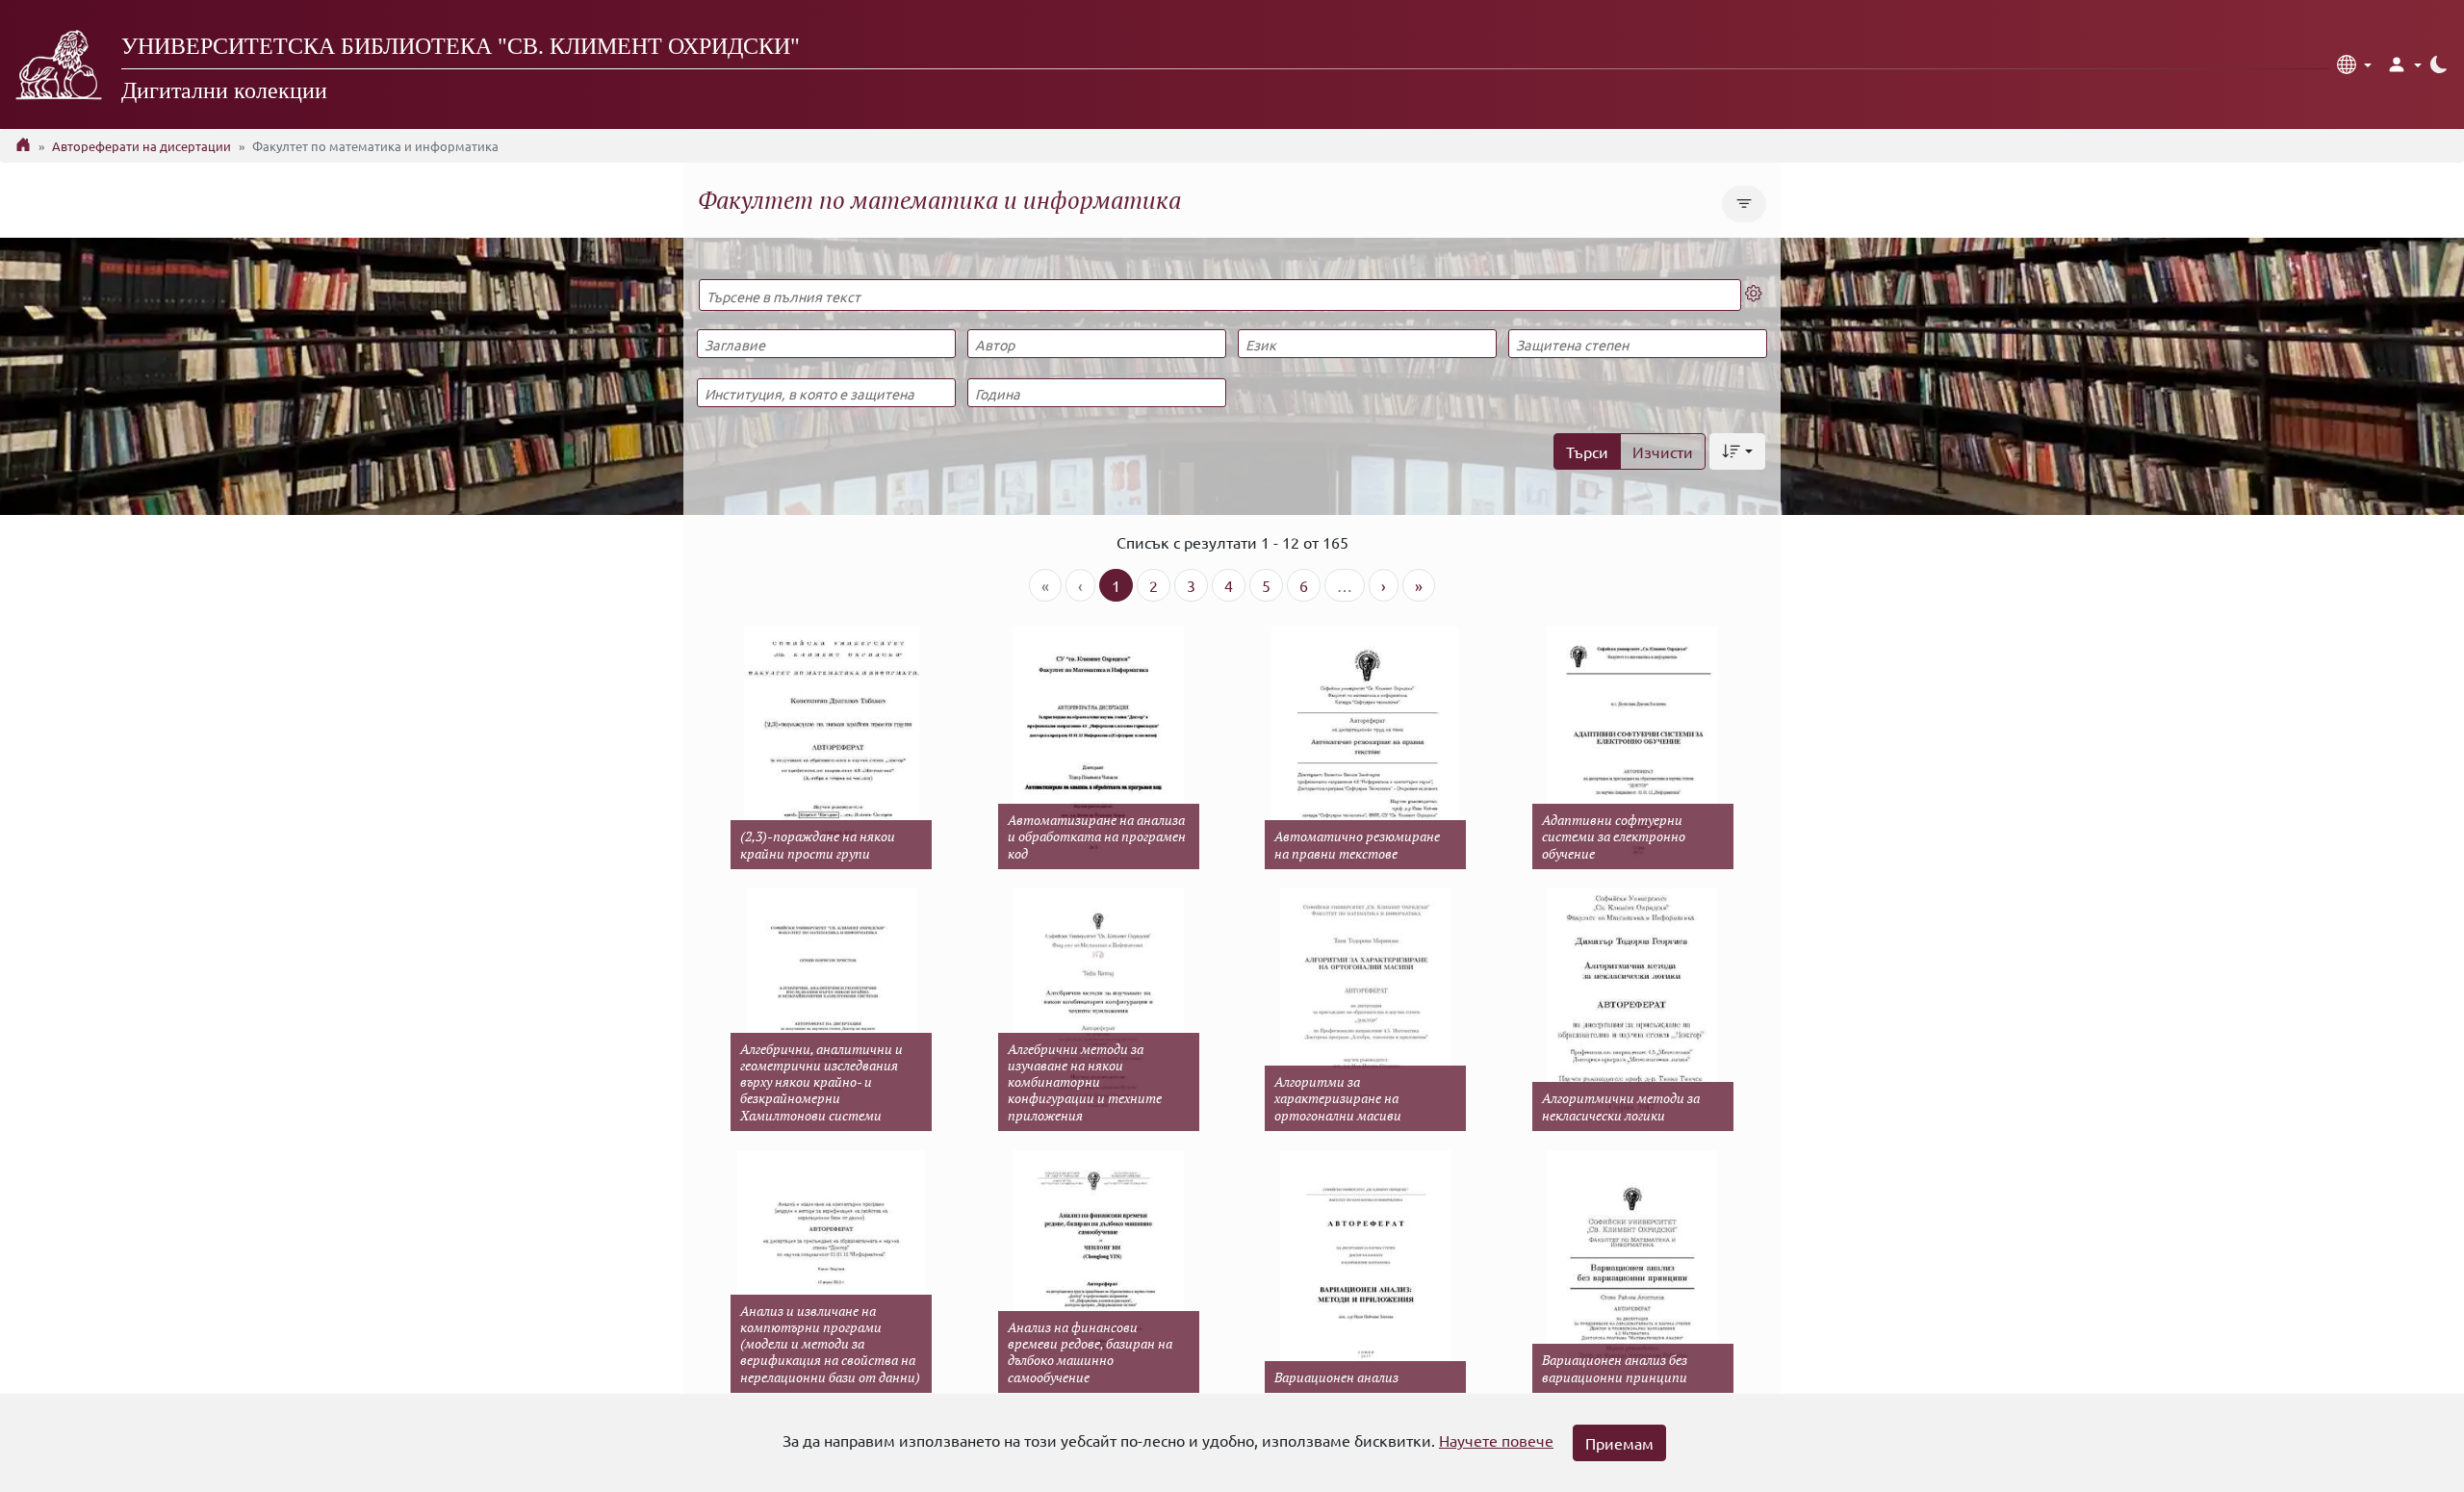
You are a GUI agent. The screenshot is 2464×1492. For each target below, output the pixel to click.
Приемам (1619, 1443)
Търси (1587, 451)
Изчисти (1663, 451)
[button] (2354, 64)
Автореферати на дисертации (141, 146)
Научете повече (1496, 1440)
